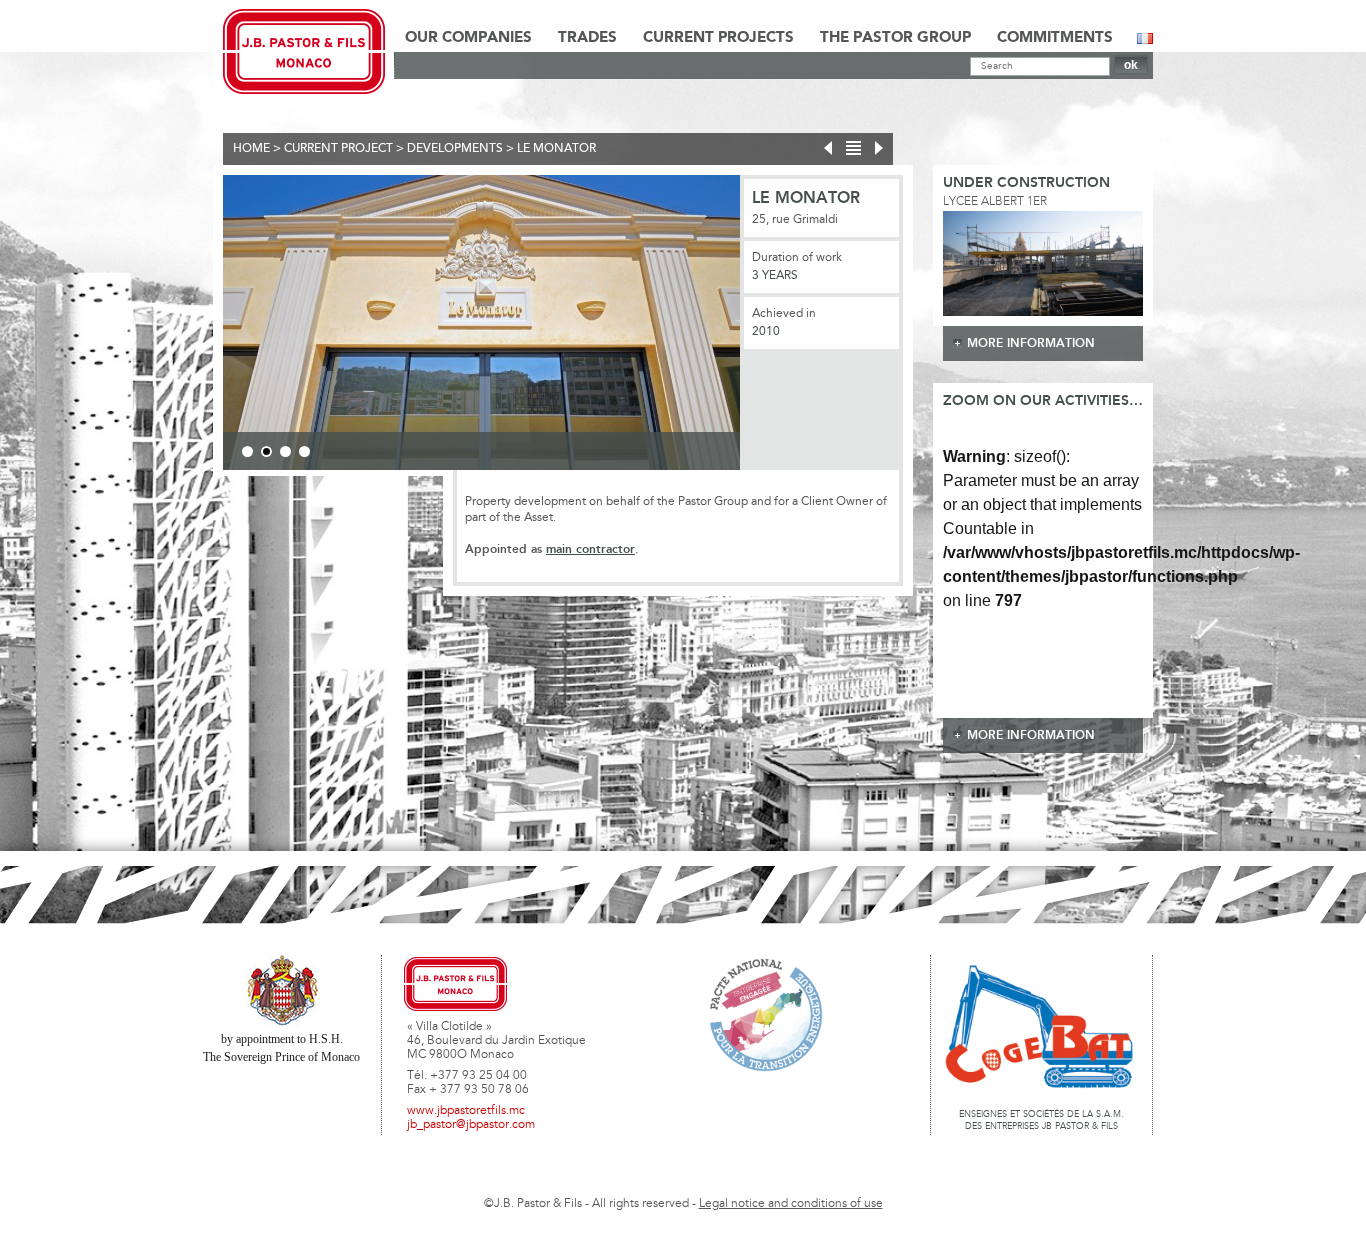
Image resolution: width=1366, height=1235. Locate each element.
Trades (587, 38)
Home (251, 149)
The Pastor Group (895, 38)
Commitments (1055, 38)
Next (770, 326)
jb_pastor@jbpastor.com (471, 1125)
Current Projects (718, 38)
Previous (193, 326)
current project (338, 149)
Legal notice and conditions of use (791, 1204)
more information (1031, 343)
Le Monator (556, 149)
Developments (455, 149)
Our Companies (468, 38)
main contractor (590, 549)
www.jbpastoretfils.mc (466, 1111)
